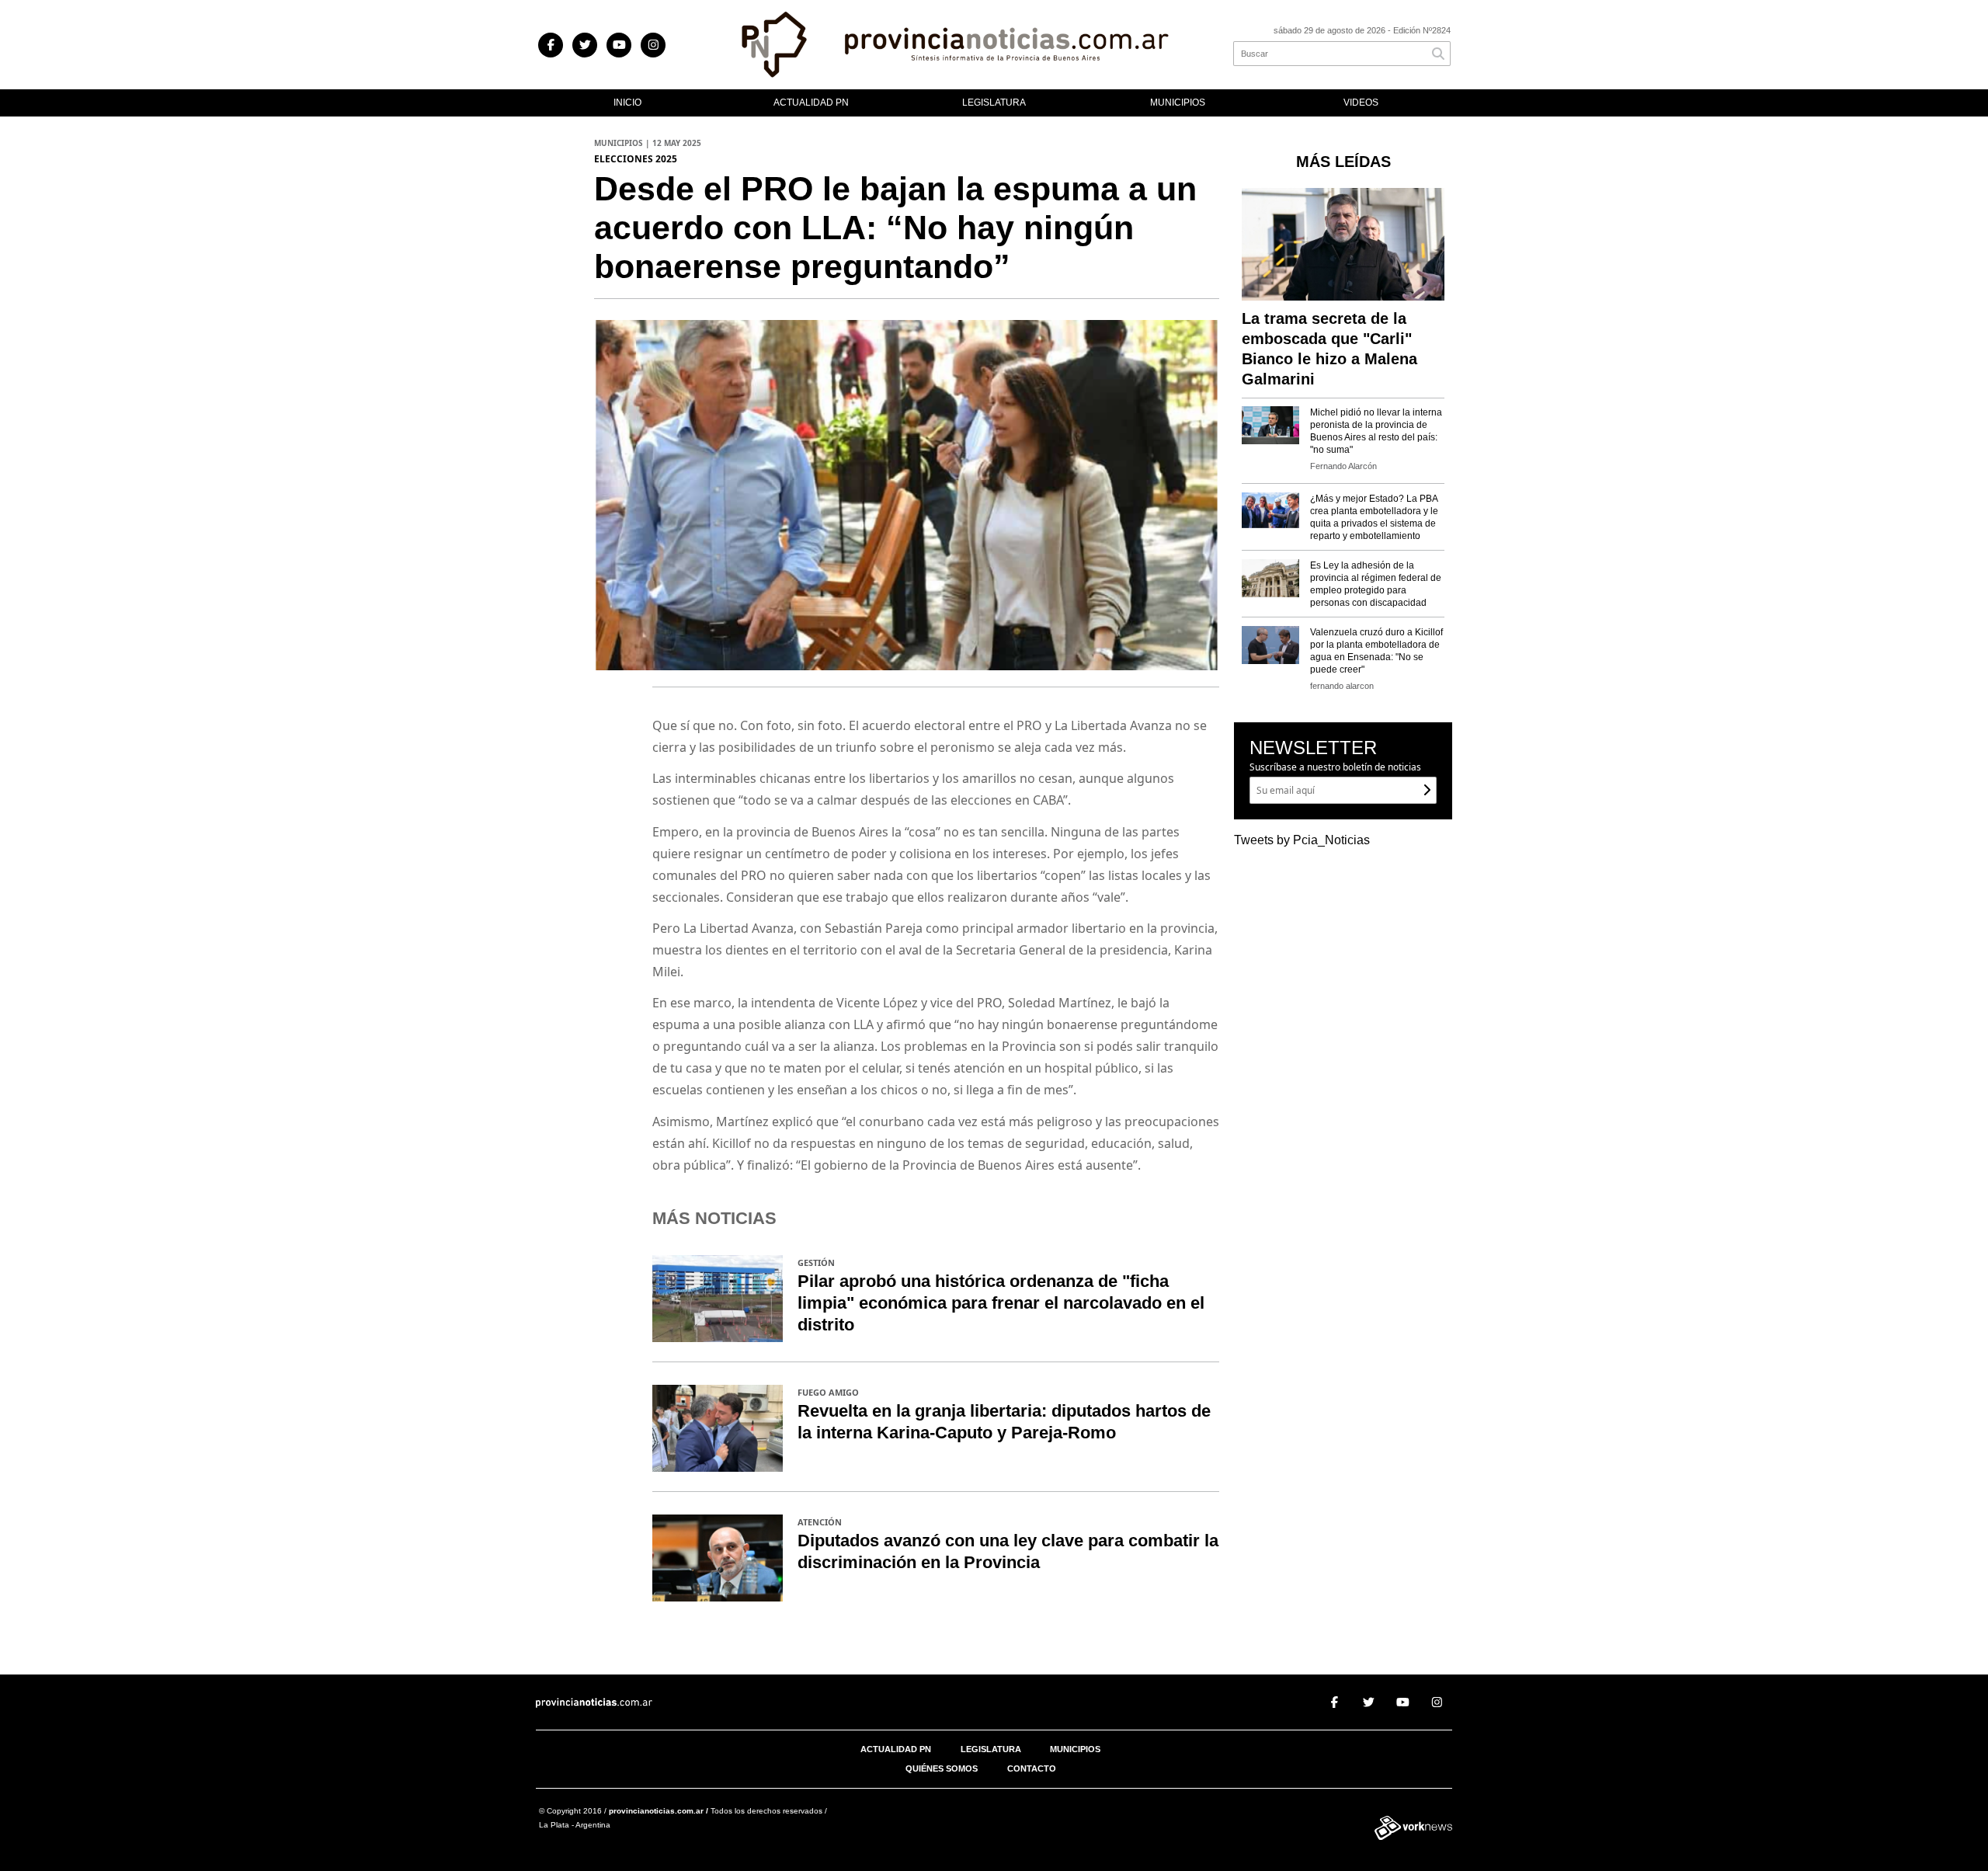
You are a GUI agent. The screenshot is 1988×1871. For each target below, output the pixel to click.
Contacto (1032, 1768)
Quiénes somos (942, 1768)
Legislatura (994, 103)
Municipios (1178, 103)
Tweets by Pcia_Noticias (1302, 840)
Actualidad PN (811, 103)
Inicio (627, 103)
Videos (1361, 103)
